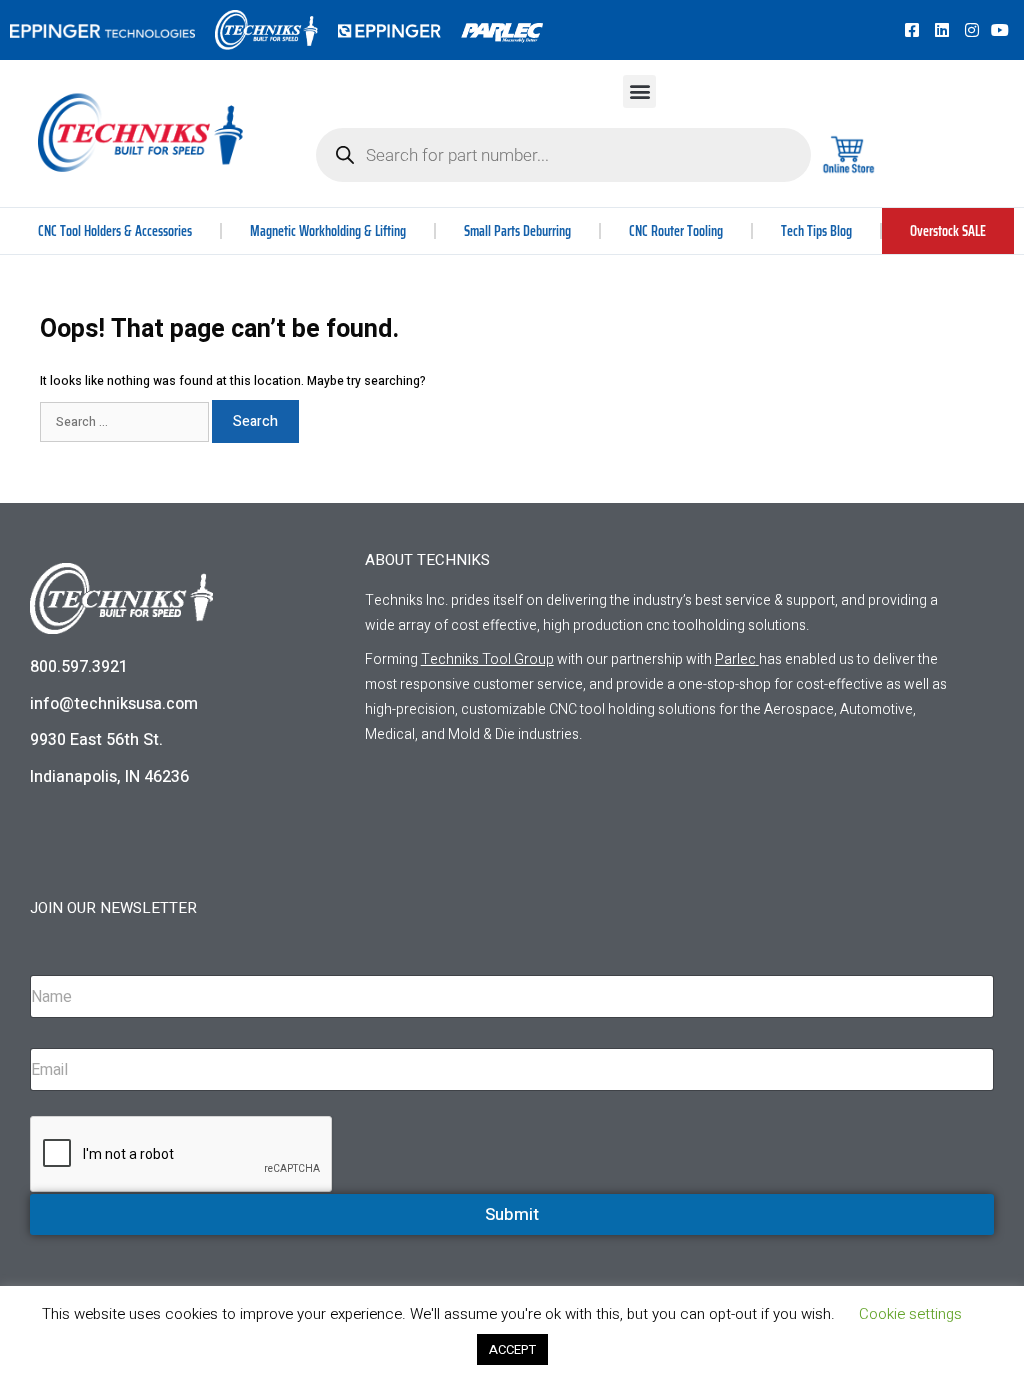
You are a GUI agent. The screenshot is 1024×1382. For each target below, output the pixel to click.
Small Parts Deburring (517, 231)
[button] (639, 91)
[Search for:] (126, 422)
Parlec (735, 659)
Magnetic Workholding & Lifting (328, 231)
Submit (512, 1214)
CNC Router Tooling (676, 231)
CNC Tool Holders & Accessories (115, 231)
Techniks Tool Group (487, 659)
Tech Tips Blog (816, 231)
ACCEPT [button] (512, 1349)
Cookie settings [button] (910, 1314)
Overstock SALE (948, 231)
